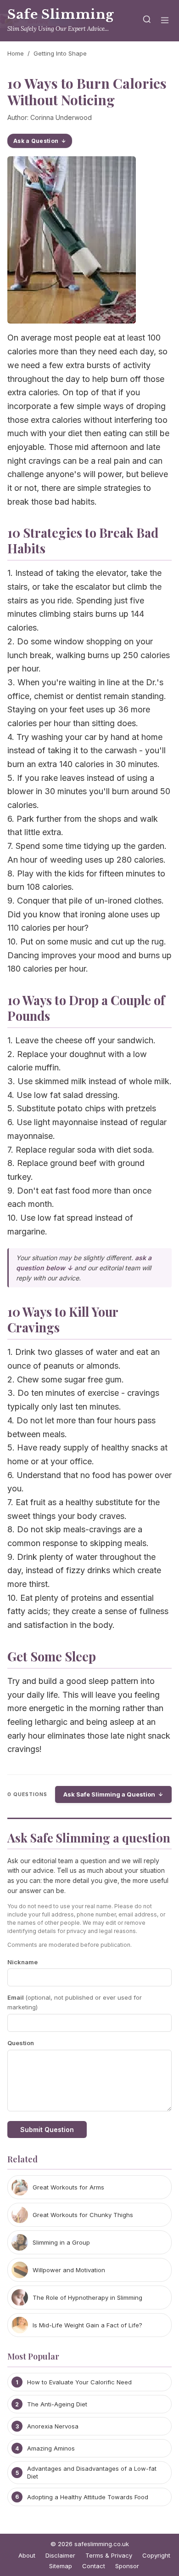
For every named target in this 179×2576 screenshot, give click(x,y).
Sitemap (61, 2566)
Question (21, 2043)
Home (16, 53)
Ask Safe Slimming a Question (109, 1794)
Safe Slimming (61, 14)
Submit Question (47, 2130)
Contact (94, 2566)
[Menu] (165, 21)
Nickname (22, 1962)
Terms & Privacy (109, 2555)
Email (75, 2002)
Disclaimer (60, 2555)
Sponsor (127, 2566)
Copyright (156, 2555)
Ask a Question (36, 141)
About (27, 2555)
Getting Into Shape (60, 53)
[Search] (147, 21)
